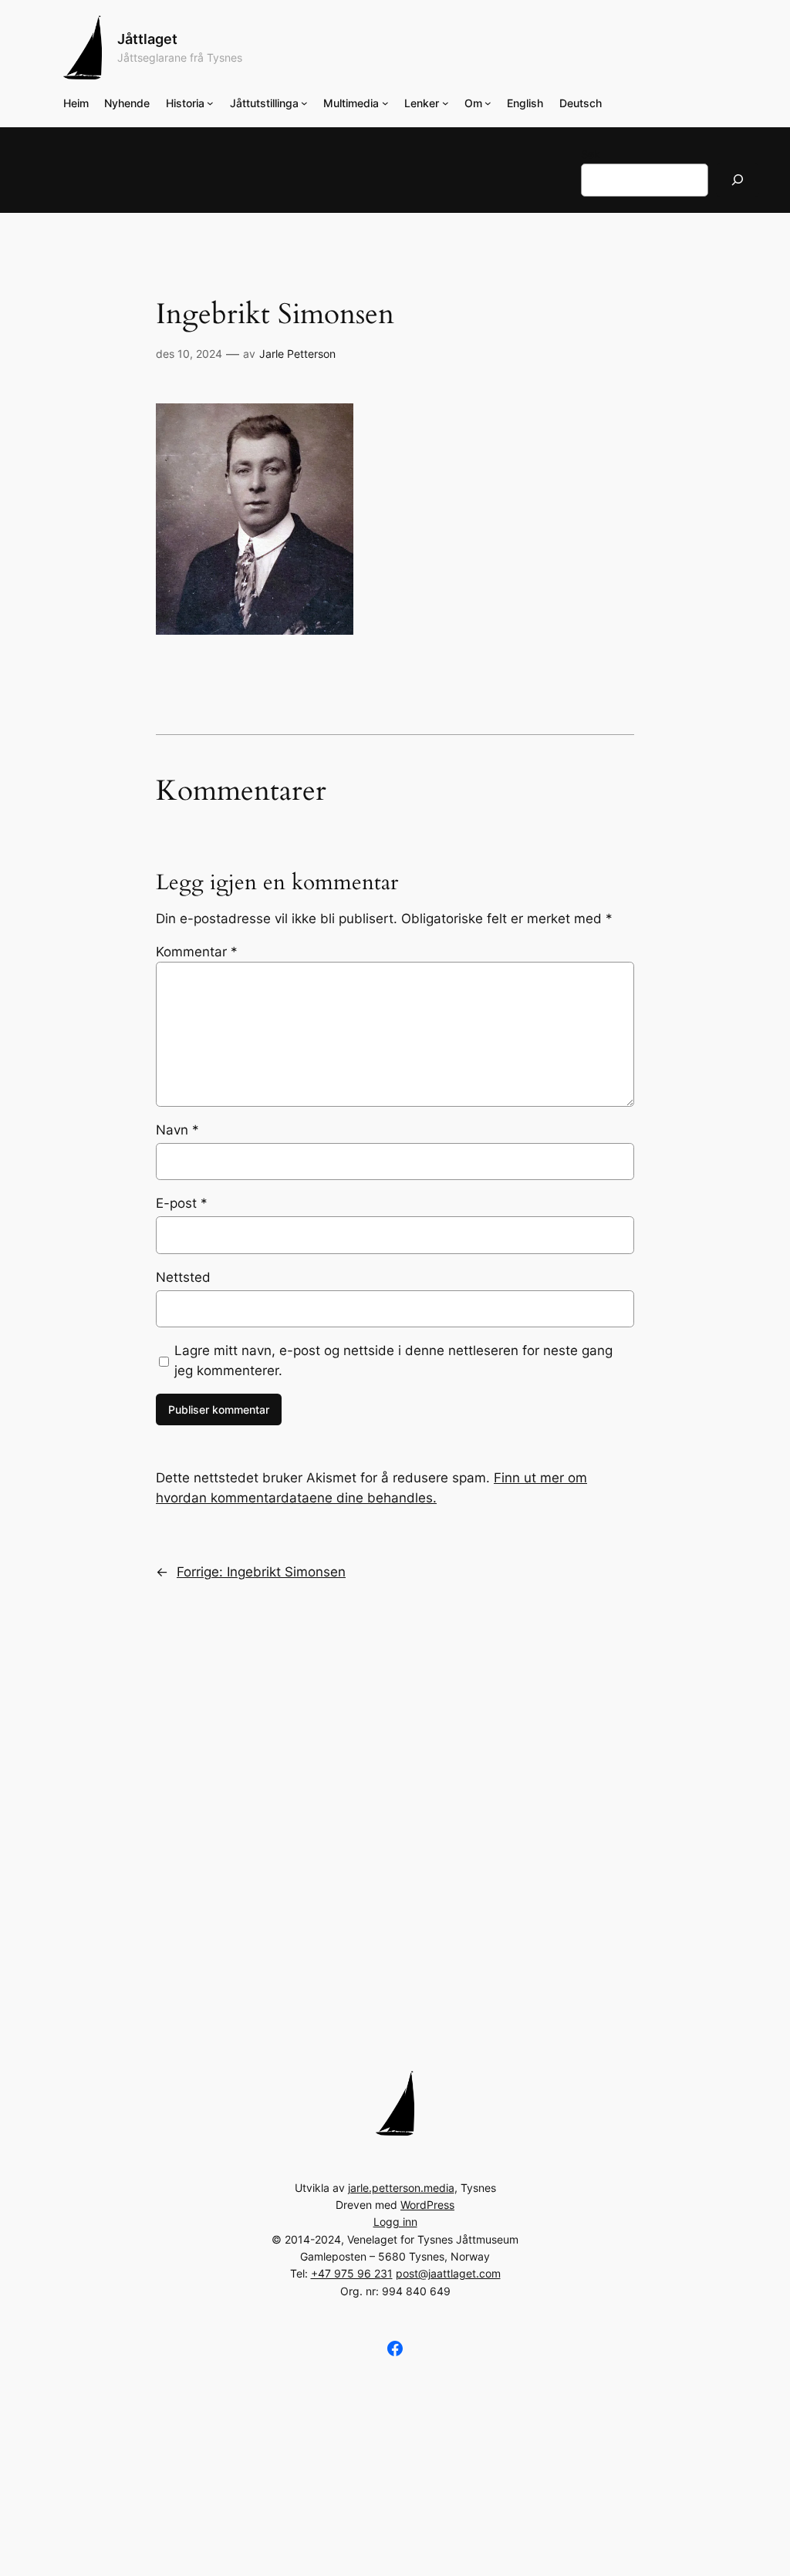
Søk (591, 154)
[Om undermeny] (488, 103)
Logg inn (395, 2222)
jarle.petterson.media (401, 2188)
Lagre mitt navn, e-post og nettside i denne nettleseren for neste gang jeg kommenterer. (393, 1360)
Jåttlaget (147, 39)
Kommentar (197, 952)
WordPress (427, 2205)
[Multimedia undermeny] (385, 103)
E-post (182, 1203)
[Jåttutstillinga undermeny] (304, 103)
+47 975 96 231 (352, 2273)
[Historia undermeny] (210, 103)
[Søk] (738, 180)
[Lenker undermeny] (446, 103)
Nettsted (183, 1277)
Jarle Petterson (297, 354)
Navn (177, 1130)
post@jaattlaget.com (448, 2273)
